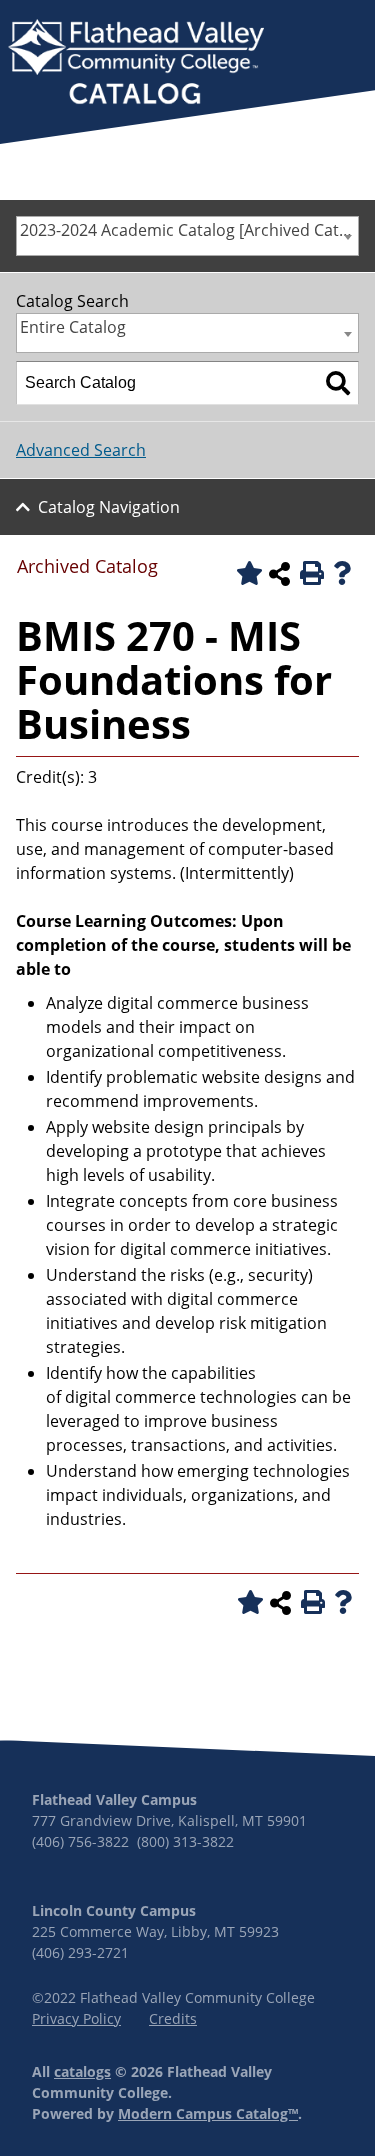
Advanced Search (81, 450)
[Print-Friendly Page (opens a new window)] (310, 573)
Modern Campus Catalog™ (208, 2113)
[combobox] (187, 236)
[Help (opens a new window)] (342, 573)
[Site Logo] (136, 64)
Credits (173, 2018)
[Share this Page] (279, 574)
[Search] (338, 383)
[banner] (136, 64)
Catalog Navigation (109, 507)
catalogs (82, 2071)
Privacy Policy (76, 2018)
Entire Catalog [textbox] (73, 327)
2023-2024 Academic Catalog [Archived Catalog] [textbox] (189, 230)
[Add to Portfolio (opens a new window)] (246, 573)
